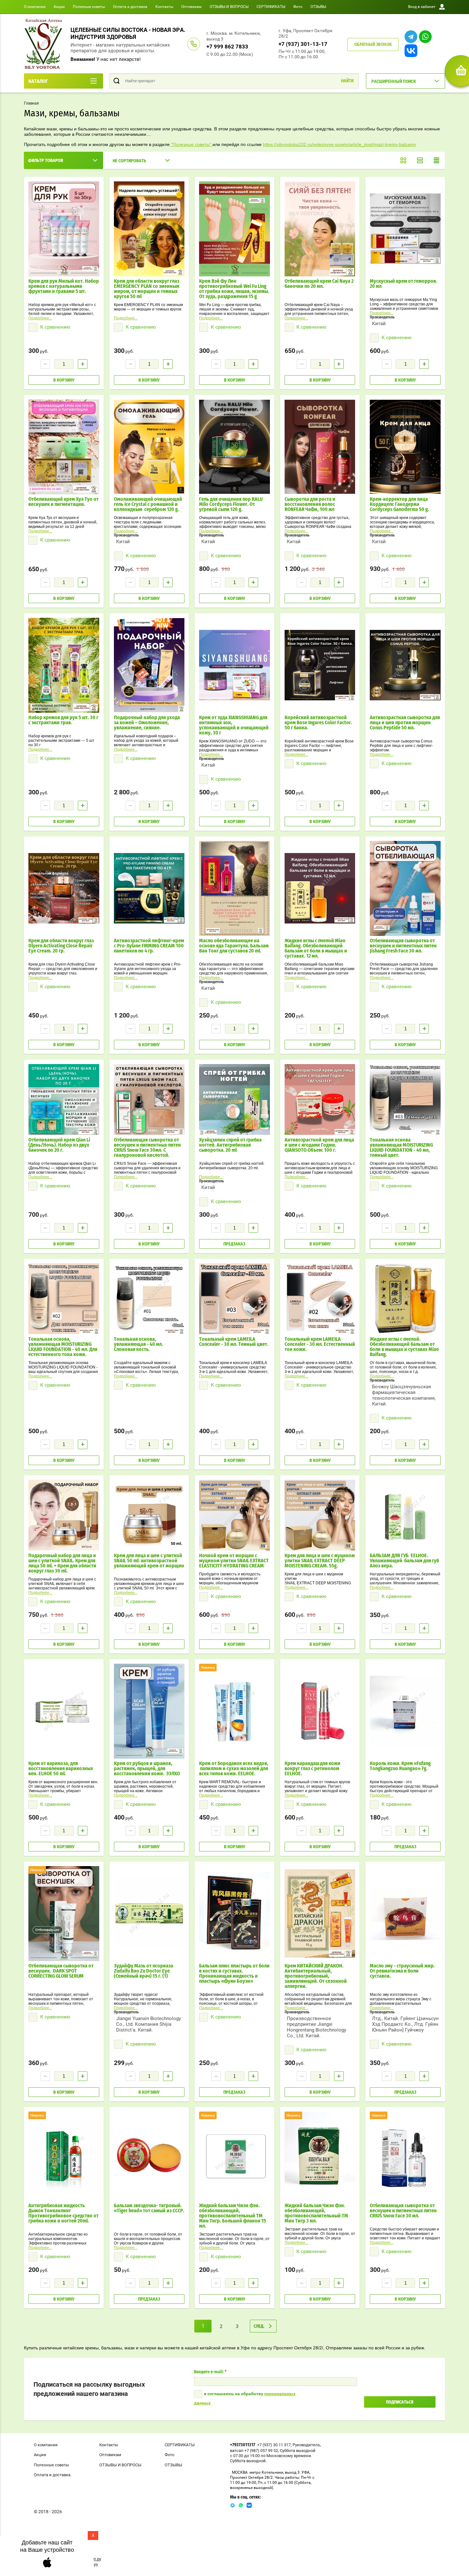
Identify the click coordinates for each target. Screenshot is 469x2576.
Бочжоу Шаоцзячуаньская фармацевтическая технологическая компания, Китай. (404, 1395)
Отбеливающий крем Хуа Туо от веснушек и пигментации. (63, 502)
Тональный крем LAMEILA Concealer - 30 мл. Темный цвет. (234, 1342)
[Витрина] (403, 160)
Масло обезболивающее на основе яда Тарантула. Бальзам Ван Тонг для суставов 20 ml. (234, 946)
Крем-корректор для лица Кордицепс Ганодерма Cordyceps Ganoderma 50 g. (400, 504)
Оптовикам (191, 7)
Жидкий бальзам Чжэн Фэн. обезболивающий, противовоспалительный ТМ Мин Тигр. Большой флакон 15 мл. (233, 2216)
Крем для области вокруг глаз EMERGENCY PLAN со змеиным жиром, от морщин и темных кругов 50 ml (147, 289)
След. (259, 2326)
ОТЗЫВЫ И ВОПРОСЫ (229, 7)
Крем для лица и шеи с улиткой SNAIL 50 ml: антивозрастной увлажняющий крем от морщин (149, 1561)
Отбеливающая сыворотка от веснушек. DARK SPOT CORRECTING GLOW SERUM (61, 1971)
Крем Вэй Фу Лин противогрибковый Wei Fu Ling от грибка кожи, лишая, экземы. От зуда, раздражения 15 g (234, 289)
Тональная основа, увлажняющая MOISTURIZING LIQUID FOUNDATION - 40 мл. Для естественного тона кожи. (63, 1347)
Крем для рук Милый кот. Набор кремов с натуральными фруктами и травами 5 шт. (64, 286)
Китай (379, 324)
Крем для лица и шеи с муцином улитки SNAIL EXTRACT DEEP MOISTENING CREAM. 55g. (320, 1561)
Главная (31, 103)
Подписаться (400, 2402)
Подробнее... (40, 318)
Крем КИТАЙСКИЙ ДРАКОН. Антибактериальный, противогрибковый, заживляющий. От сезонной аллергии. (316, 1976)
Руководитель (306, 2445)
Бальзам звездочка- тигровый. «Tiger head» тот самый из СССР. (149, 2208)
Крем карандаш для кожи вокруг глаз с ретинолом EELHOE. (313, 1769)
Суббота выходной (298, 2451)
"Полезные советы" (191, 144)
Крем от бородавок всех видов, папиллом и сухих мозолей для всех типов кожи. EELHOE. (234, 1769)
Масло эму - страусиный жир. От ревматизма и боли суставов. (402, 1971)
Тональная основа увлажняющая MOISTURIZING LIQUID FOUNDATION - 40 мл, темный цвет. (401, 1148)
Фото (298, 7)
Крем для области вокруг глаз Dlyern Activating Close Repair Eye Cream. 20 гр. (61, 946)
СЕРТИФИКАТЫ (271, 7)
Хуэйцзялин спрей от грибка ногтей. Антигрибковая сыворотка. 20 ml (230, 1145)
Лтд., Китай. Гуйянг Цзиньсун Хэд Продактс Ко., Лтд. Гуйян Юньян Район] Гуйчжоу (405, 2024)
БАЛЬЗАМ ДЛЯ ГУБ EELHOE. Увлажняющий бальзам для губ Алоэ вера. (404, 1561)
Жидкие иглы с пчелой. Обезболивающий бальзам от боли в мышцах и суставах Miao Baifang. (404, 1347)
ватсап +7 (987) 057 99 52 (254, 2451)
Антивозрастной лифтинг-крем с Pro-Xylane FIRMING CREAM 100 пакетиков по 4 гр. (149, 946)
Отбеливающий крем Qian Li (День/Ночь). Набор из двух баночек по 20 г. (59, 1145)
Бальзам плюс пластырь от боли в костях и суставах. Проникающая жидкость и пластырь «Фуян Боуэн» (234, 1974)
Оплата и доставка (130, 7)
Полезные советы (89, 7)
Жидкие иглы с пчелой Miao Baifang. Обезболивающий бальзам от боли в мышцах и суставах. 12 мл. (316, 948)
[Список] (420, 160)
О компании (35, 7)
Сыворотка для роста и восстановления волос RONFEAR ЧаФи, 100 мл (310, 504)
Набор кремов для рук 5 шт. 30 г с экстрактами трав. (63, 720)
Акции (59, 7)
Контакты (164, 7)
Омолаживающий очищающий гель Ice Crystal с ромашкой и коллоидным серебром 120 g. (148, 504)
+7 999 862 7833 (227, 47)
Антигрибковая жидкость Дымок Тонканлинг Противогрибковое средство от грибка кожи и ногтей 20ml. (63, 2213)
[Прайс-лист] (436, 160)
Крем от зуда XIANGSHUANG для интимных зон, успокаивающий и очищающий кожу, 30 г (234, 725)
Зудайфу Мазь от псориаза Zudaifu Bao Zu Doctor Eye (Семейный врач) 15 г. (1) (144, 1971)
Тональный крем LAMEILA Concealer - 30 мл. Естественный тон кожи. (320, 1344)
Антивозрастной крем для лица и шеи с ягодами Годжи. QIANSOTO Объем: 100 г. (319, 1145)
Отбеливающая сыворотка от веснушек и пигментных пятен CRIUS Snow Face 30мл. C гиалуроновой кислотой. (147, 1148)
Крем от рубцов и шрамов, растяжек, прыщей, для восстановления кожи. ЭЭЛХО (147, 1769)
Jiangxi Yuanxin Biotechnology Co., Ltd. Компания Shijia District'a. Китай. (149, 2024)
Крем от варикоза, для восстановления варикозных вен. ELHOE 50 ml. (61, 1769)
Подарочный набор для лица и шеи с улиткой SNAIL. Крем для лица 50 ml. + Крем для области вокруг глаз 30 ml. (62, 1563)
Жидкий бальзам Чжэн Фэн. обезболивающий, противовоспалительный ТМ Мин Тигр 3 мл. (316, 2213)
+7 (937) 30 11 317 (274, 2445)
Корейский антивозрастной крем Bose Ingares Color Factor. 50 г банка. (318, 723)
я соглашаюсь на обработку (245, 2398)
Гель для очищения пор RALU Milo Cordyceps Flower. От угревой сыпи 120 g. (231, 504)
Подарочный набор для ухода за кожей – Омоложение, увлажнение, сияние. (147, 723)
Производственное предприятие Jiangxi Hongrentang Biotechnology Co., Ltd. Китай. (316, 2027)
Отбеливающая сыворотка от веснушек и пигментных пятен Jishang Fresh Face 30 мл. (403, 946)
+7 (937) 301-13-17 (303, 44)
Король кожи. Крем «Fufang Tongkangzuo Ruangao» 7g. (400, 1766)
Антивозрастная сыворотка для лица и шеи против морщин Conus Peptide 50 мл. (405, 723)
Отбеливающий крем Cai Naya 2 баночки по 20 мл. (319, 284)
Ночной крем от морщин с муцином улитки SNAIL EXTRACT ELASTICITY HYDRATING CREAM (234, 1561)
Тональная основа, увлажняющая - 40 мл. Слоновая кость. (138, 1344)
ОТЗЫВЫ (318, 7)
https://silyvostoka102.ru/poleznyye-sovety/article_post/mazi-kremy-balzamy (339, 144)
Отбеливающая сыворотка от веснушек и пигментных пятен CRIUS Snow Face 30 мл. (403, 2211)
